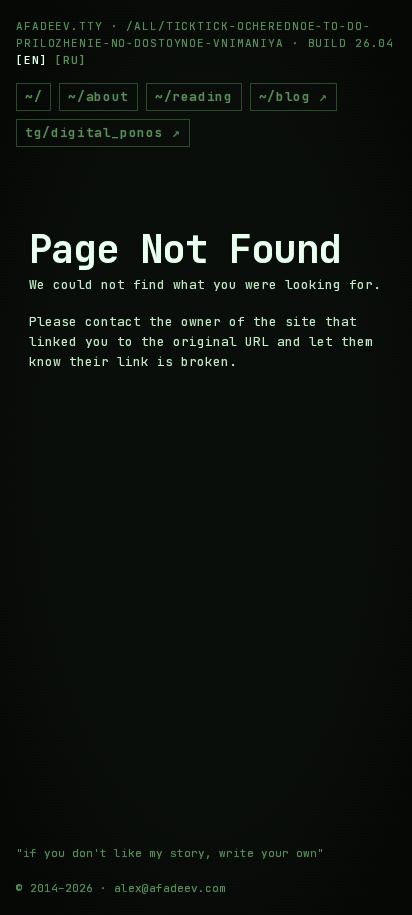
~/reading (194, 96)
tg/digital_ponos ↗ (103, 132)
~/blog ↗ (293, 96)
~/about (98, 96)
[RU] (71, 60)
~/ (33, 96)
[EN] (32, 60)
